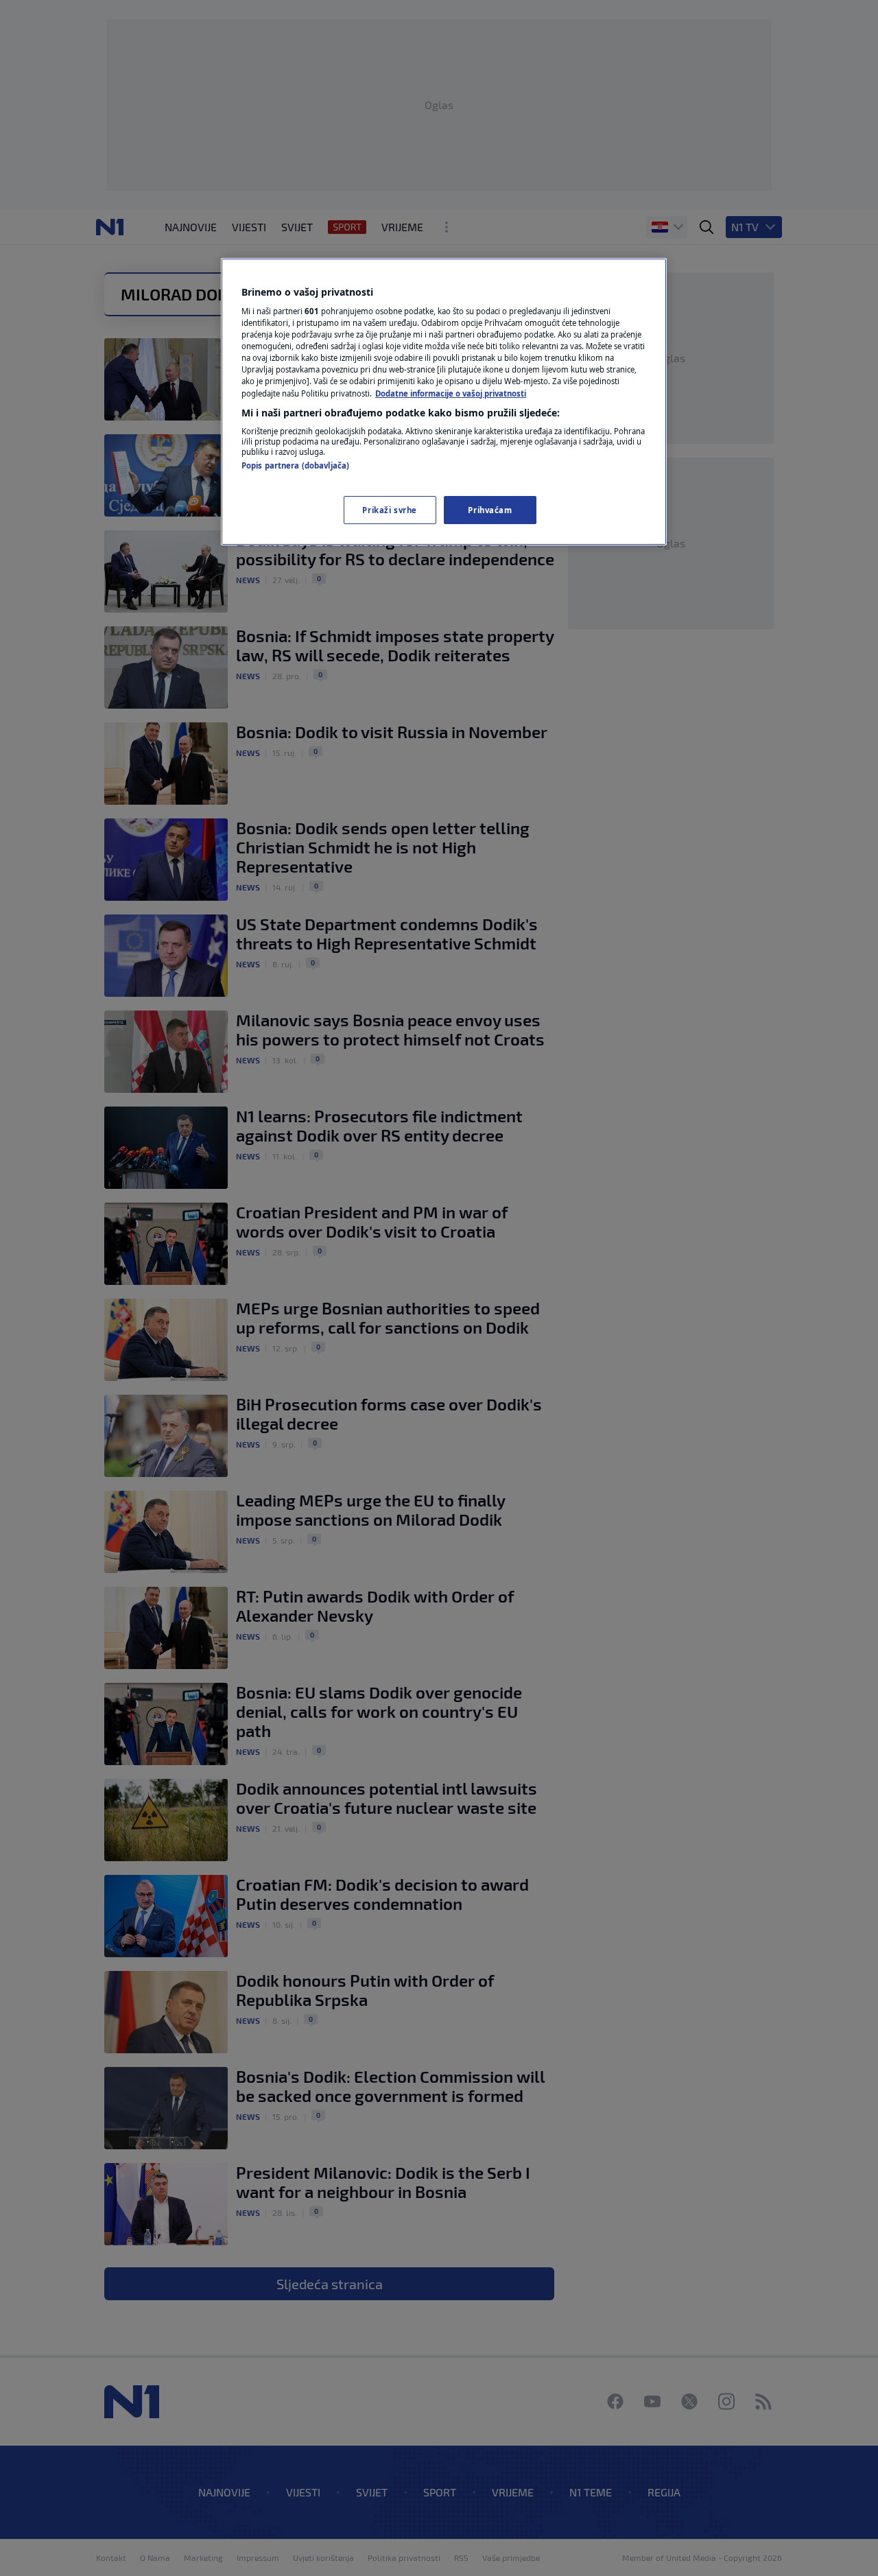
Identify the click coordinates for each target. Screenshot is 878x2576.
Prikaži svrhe (389, 510)
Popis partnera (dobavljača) (295, 465)
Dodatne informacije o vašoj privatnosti (451, 393)
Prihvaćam (490, 510)
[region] (444, 402)
